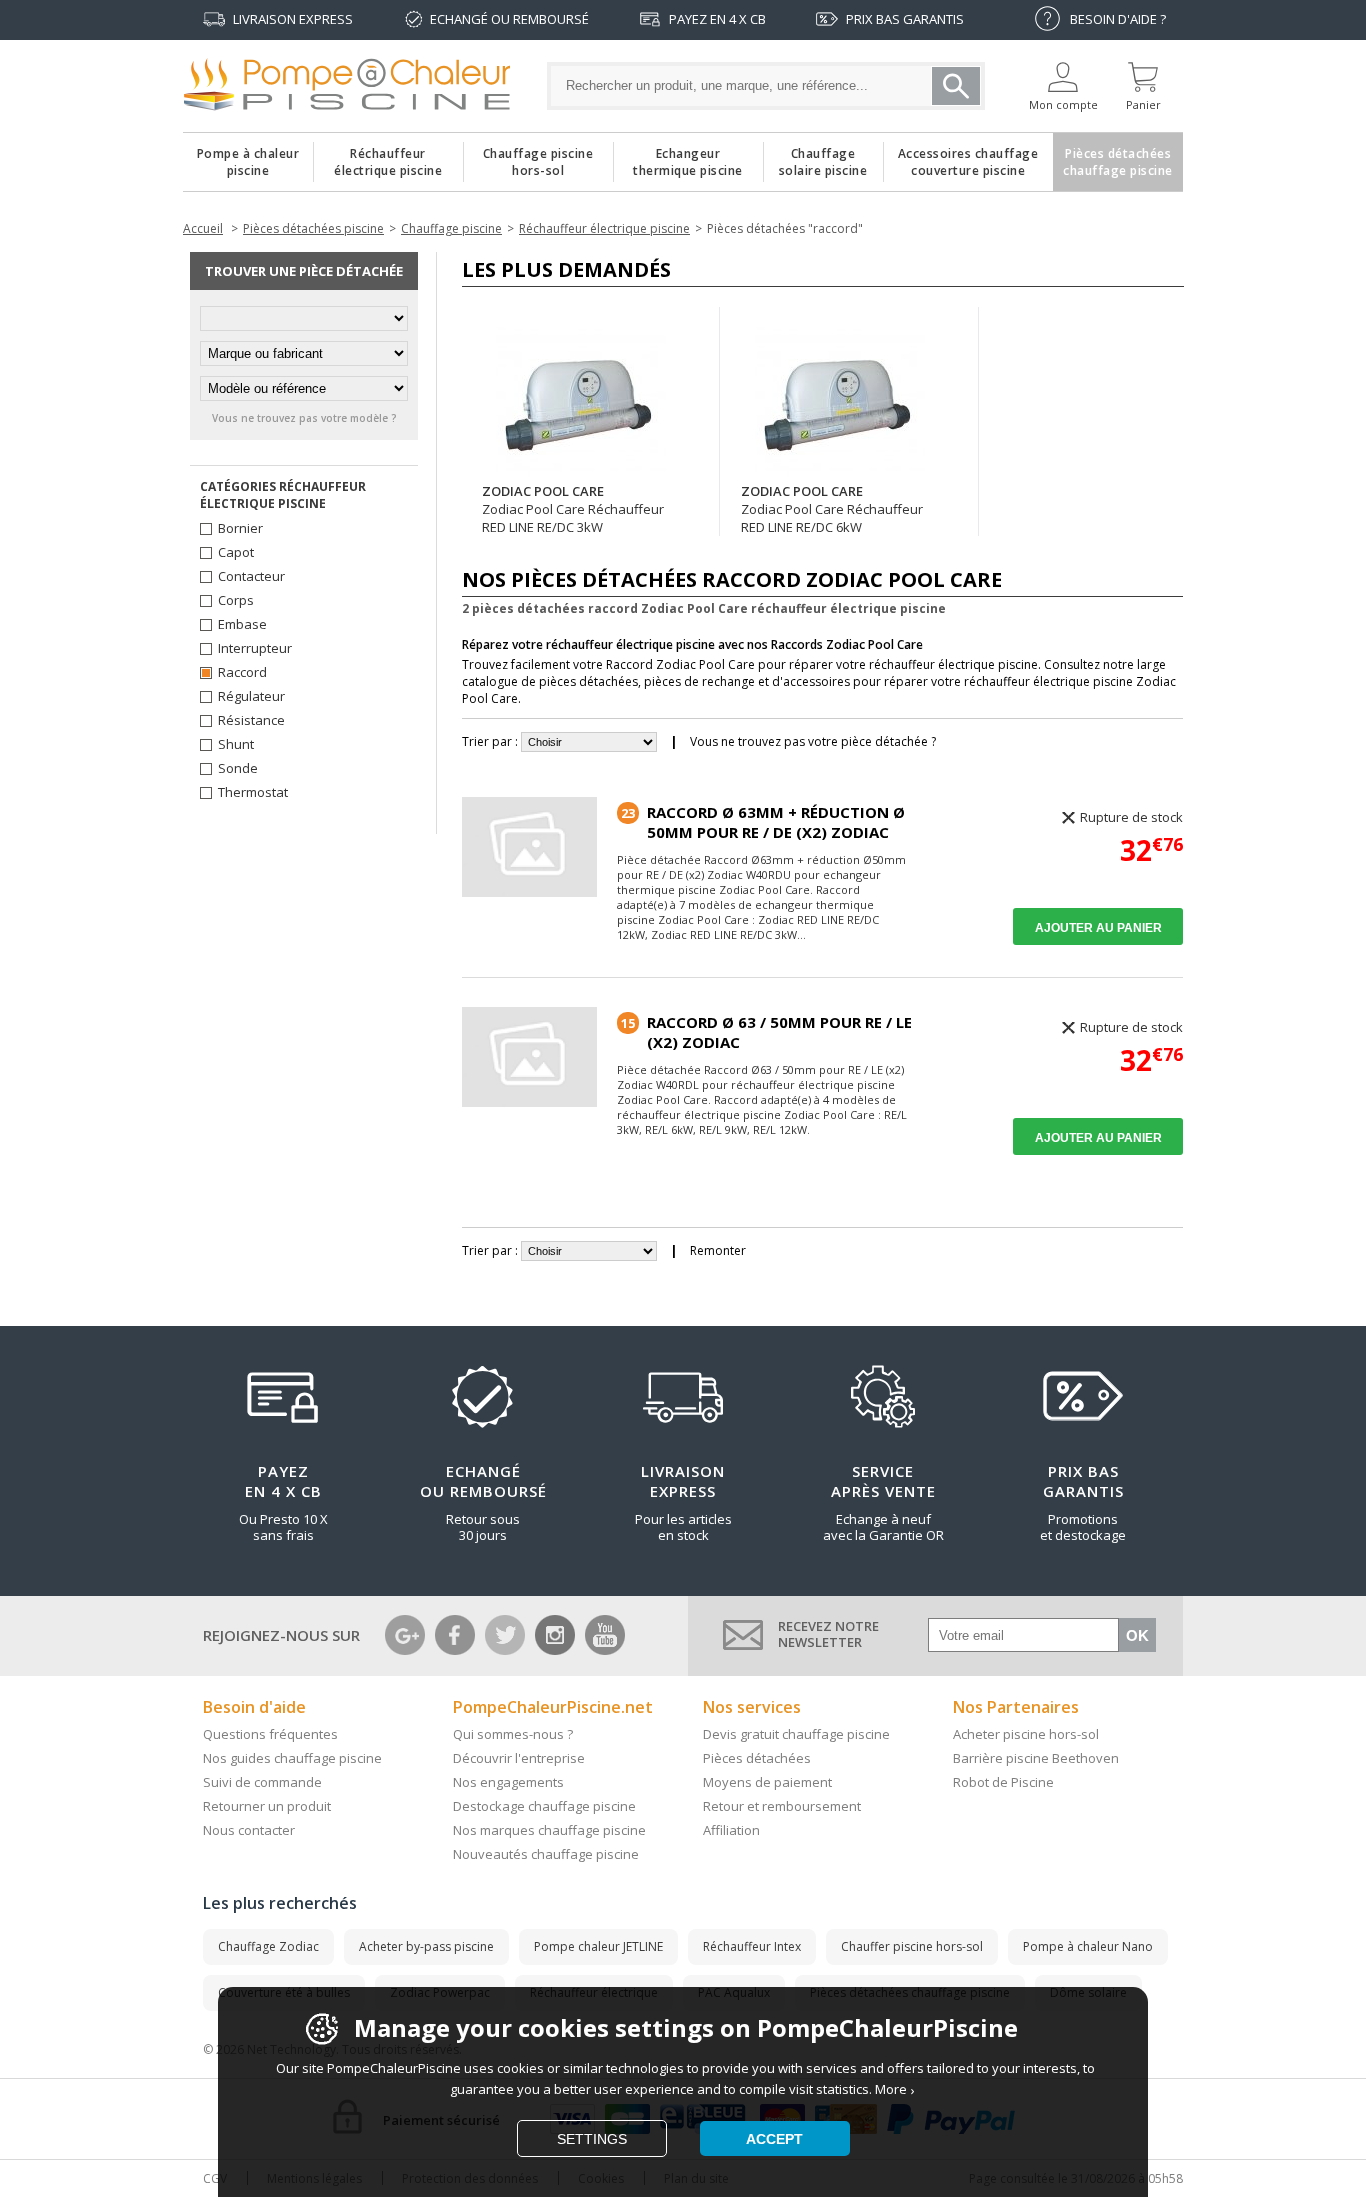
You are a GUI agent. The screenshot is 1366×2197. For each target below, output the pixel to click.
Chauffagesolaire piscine (823, 157)
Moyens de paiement (767, 1782)
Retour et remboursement (782, 1806)
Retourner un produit (267, 1806)
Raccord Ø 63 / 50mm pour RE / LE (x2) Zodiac (779, 1032)
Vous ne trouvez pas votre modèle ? (304, 418)
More (891, 2089)
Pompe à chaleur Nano (1088, 1946)
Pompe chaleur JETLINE (598, 1946)
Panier (1143, 104)
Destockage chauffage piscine (544, 1806)
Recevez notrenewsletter (828, 1634)
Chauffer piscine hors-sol (912, 1946)
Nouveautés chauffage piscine (546, 1854)
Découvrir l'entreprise (519, 1758)
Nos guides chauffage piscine (292, 1758)
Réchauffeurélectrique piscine (388, 157)
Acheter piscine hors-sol (1026, 1734)
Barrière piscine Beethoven (1036, 1758)
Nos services (752, 1707)
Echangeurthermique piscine (688, 157)
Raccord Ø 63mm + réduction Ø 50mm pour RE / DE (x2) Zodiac (776, 822)
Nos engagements (508, 1782)
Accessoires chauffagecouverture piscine (968, 157)
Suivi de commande (262, 1782)
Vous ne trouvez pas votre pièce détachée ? (813, 741)
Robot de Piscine (1003, 1782)
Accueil (203, 228)
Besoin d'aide (254, 1707)
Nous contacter (249, 1830)
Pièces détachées (757, 1758)
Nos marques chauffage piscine (549, 1830)
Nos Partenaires (1016, 1707)
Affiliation (731, 1830)
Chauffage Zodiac (268, 1946)
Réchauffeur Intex (752, 1946)
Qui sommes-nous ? (513, 1734)
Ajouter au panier (1098, 928)
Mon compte (1063, 104)
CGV (215, 2178)
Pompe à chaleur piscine (248, 157)
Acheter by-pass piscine (426, 1946)
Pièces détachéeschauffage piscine (1118, 157)
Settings (592, 2139)
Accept (774, 2139)
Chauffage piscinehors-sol (538, 157)
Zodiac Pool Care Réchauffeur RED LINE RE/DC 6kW (832, 518)
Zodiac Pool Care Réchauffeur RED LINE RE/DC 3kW (573, 518)
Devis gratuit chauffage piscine (796, 1734)
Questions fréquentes (270, 1734)
